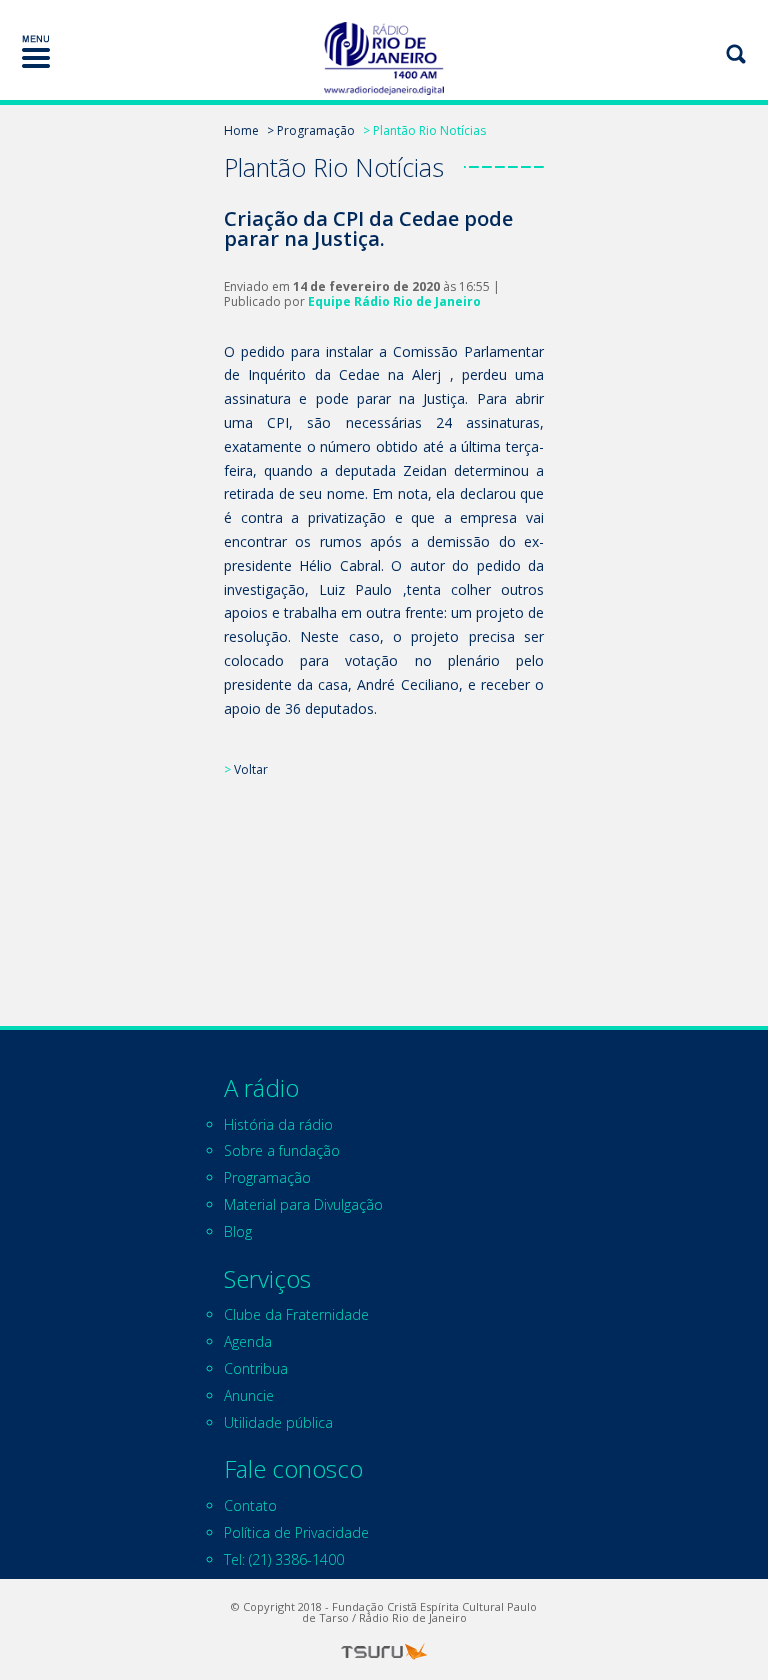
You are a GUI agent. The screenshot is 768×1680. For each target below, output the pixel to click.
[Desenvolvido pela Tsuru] (384, 1651)
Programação (267, 1177)
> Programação (311, 130)
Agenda (248, 1341)
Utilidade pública (278, 1422)
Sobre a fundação (282, 1150)
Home (241, 130)
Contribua (256, 1368)
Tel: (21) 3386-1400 (284, 1559)
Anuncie (249, 1395)
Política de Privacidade (296, 1532)
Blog (238, 1231)
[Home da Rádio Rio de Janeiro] (384, 58)
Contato (250, 1505)
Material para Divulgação (303, 1204)
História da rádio (278, 1124)
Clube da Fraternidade (296, 1314)
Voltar (251, 769)
